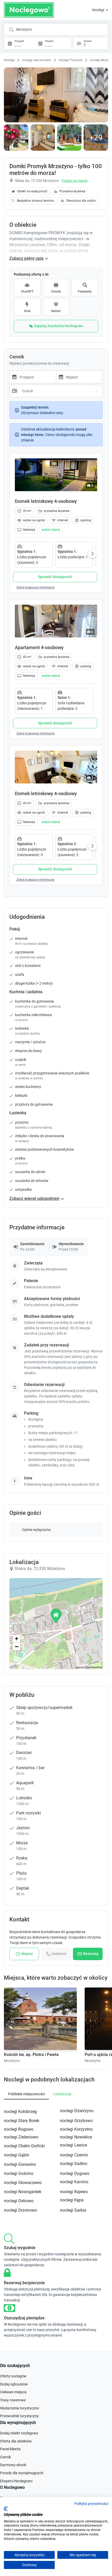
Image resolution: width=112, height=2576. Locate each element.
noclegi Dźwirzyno (77, 2111)
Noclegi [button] (99, 10)
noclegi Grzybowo (76, 2121)
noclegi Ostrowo (19, 2201)
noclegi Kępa (72, 2200)
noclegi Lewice (73, 2145)
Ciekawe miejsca (13, 2392)
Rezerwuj (91, 1954)
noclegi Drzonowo (20, 2210)
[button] (51, 530)
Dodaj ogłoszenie (14, 2384)
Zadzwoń (59, 1954)
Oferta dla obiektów (16, 2441)
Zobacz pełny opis (26, 258)
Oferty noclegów (13, 2376)
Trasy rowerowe (13, 2400)
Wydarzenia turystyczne (19, 2408)
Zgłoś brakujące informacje (35, 587)
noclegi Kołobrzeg (20, 2112)
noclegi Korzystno (76, 2129)
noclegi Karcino (74, 2182)
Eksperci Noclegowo (16, 2481)
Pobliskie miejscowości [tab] (26, 2094)
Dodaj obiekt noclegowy (19, 2433)
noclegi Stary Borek (22, 2121)
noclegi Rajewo (74, 2192)
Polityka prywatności (91, 2504)
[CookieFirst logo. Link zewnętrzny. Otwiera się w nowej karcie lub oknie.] (6, 2509)
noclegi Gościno (19, 2173)
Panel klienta (10, 2449)
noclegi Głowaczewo (23, 2183)
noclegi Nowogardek (23, 2192)
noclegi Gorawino (20, 2164)
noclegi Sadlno (74, 2164)
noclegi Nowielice (76, 2137)
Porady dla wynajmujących (22, 2473)
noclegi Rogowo (19, 2129)
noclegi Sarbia (73, 2210)
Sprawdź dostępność (55, 577)
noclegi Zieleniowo (21, 2137)
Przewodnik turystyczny (19, 2416)
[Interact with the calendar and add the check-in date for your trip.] (13, 377)
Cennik (5, 2457)
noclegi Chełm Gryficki (24, 2146)
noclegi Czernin (74, 2155)
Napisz (27, 1954)
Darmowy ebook (13, 2465)
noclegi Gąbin (17, 2155)
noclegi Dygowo (75, 2173)
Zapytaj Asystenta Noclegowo (58, 326)
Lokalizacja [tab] (62, 2094)
